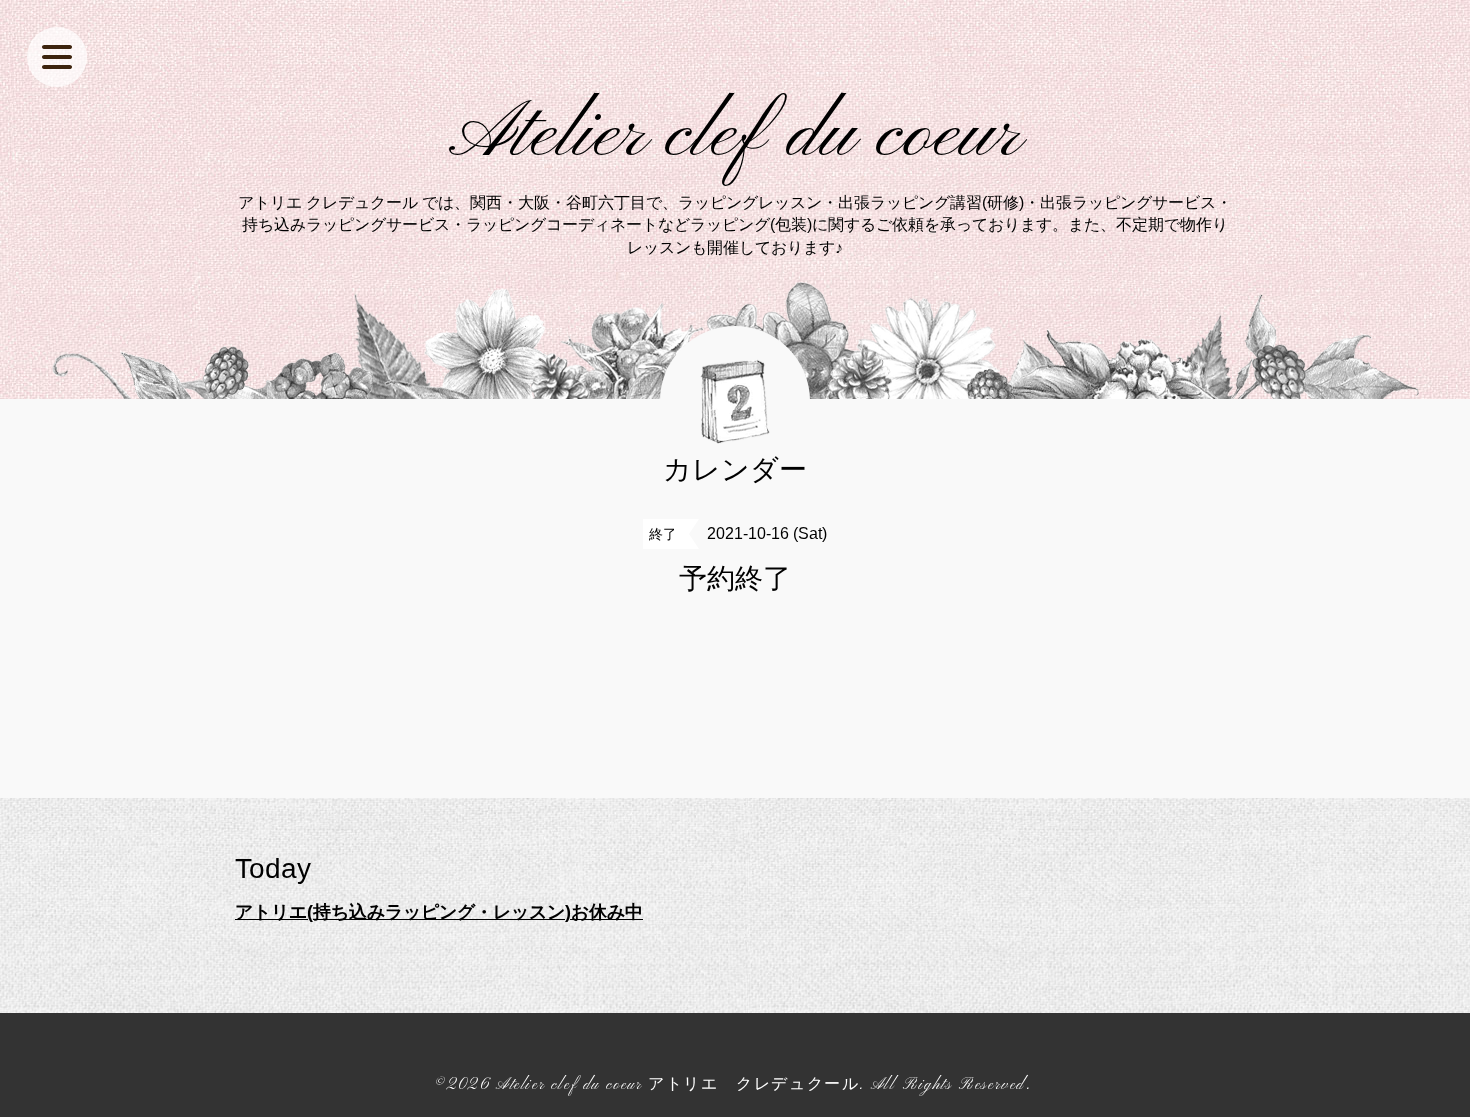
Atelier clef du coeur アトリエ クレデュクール (677, 1085)
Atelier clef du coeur (735, 136)
